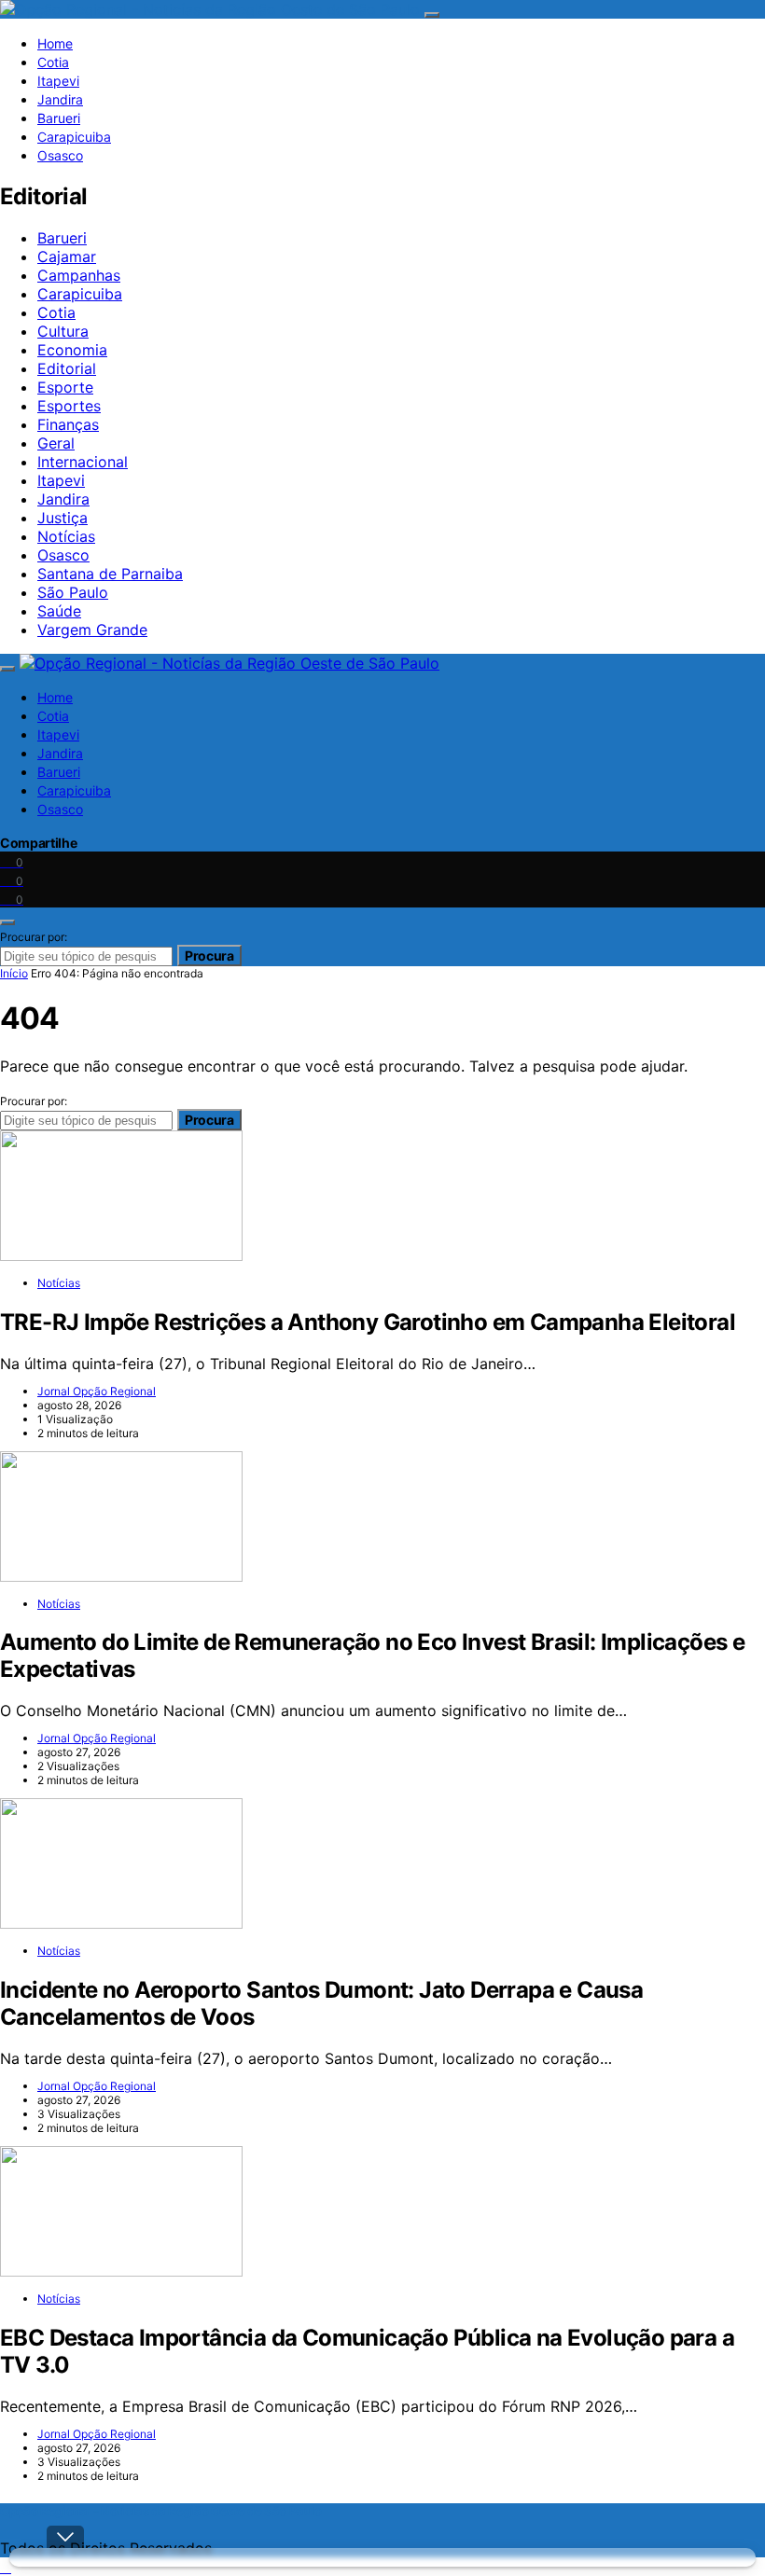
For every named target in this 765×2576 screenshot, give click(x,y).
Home (55, 43)
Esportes (69, 406)
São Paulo (73, 592)
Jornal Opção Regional (97, 1391)
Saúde (59, 611)
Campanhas (79, 275)
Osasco (60, 155)
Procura (209, 956)
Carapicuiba (74, 137)
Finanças (68, 424)
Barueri (59, 118)
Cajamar (67, 256)
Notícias (66, 536)
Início (14, 973)
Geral (56, 443)
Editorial (67, 368)
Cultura (63, 331)
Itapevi (58, 81)
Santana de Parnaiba (110, 574)
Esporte (65, 387)
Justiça (63, 518)
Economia (72, 350)
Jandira (60, 99)
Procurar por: (34, 937)
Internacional (83, 462)
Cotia (53, 62)
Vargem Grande (92, 630)
